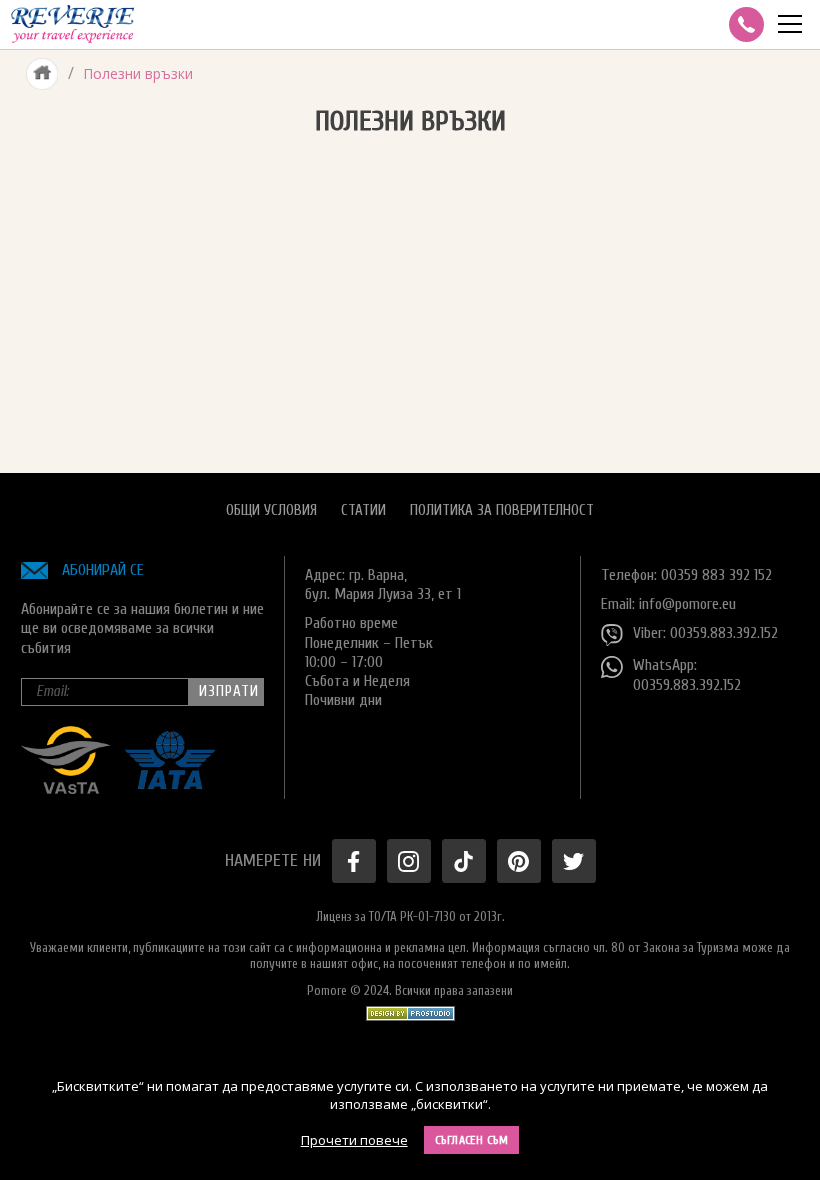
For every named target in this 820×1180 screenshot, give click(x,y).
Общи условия (271, 510)
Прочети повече (354, 1140)
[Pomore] (72, 24)
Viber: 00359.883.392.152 (705, 633)
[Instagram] (409, 861)
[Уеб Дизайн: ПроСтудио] (410, 1008)
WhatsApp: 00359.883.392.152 (687, 674)
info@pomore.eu (687, 604)
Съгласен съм (472, 1140)
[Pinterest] (519, 861)
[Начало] (42, 73)
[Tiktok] (464, 861)
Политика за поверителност (502, 510)
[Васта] (66, 789)
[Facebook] (354, 861)
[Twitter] (574, 861)
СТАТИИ (363, 510)
